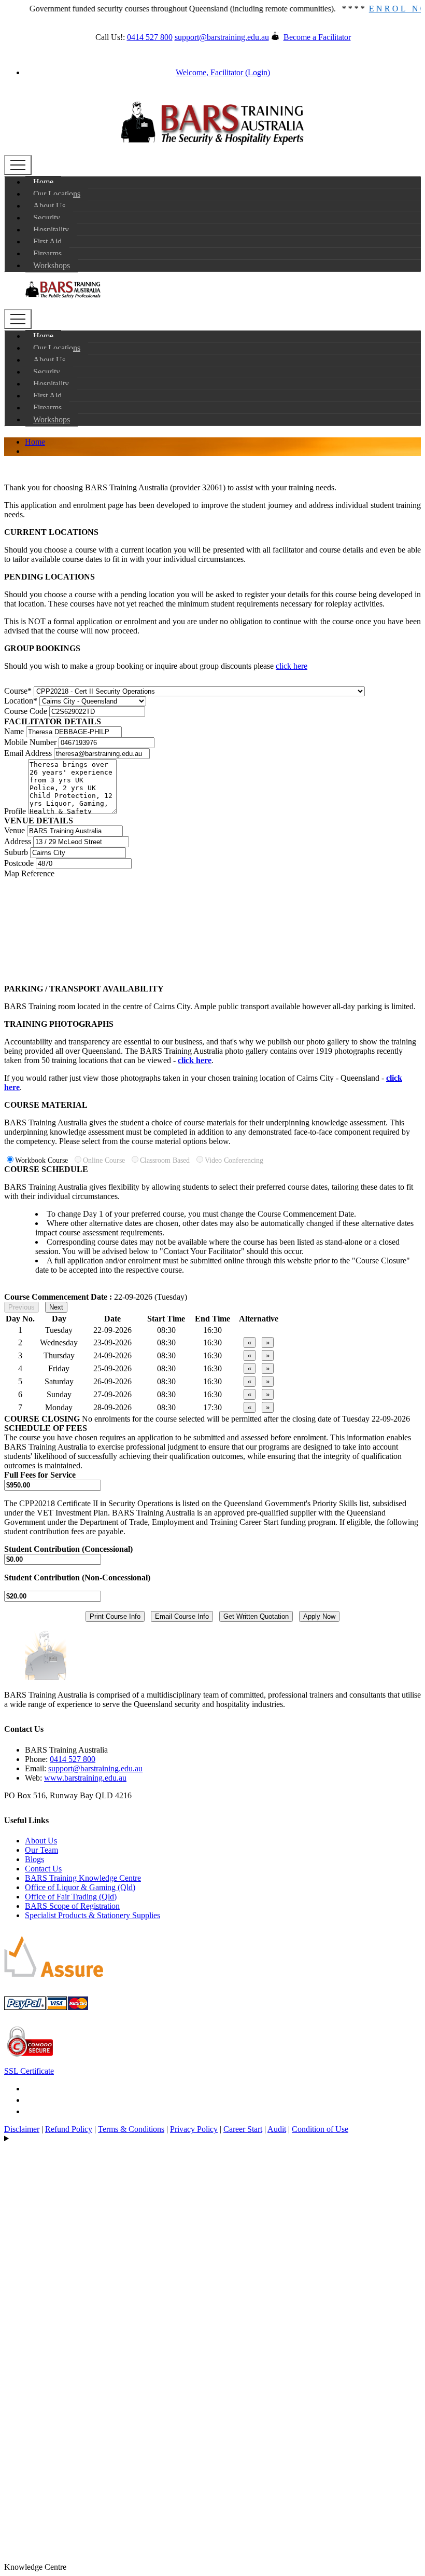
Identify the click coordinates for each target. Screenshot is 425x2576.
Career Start (243, 2129)
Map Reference (29, 873)
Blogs (34, 1859)
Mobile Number (30, 742)
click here (292, 666)
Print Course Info (115, 1616)
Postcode (19, 863)
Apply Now (319, 1616)
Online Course (106, 1160)
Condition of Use (320, 2129)
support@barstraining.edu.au (222, 37)
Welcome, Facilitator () (223, 72)
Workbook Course (44, 1160)
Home (43, 182)
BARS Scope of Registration (72, 1906)
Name (14, 731)
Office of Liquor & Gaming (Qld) (80, 1887)
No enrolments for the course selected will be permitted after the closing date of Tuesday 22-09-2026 (246, 1419)
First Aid (47, 242)
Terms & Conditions (131, 2129)
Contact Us (43, 1869)
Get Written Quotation (256, 1616)
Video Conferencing (234, 1160)
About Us (49, 206)
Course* (18, 691)
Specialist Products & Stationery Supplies (93, 1915)
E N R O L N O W (380, 9)
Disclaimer (22, 2129)
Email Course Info (182, 1616)
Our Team (41, 1850)
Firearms (47, 253)
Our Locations (57, 194)
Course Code (26, 711)
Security (47, 218)
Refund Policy (69, 2129)
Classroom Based (167, 1160)
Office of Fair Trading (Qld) (71, 1897)
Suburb (16, 852)
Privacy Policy (194, 2129)
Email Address (28, 753)
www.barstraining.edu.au (85, 1778)
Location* (21, 701)
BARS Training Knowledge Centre (83, 1878)
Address (18, 841)
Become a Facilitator (317, 37)
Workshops (52, 265)
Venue (15, 830)
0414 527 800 (150, 37)
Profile (15, 811)
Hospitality (51, 230)
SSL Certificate (29, 2071)
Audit (277, 2129)
